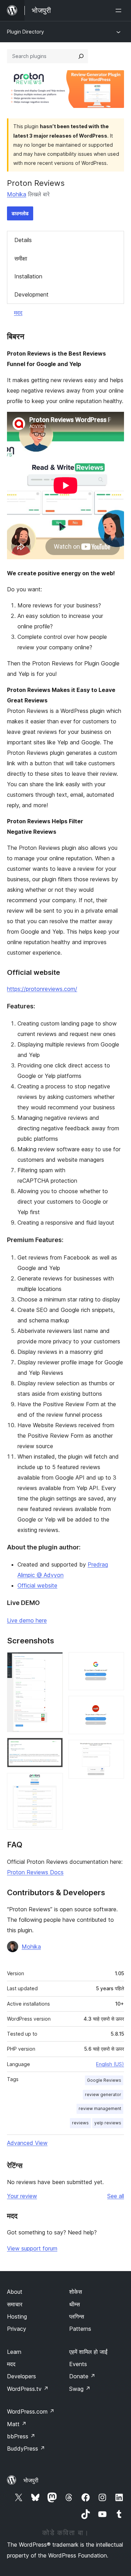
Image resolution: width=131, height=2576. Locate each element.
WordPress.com (31, 2411)
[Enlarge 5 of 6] (115, 1705)
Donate (82, 2376)
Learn (14, 2352)
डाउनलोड (20, 213)
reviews (80, 2123)
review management (100, 2108)
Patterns (80, 2329)
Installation (28, 276)
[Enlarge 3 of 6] (53, 1782)
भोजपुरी (31, 2480)
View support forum (32, 2248)
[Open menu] (120, 10)
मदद (18, 313)
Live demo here (27, 1620)
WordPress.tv (28, 2389)
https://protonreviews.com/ (42, 989)
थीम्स (75, 2304)
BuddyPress (26, 2449)
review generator (103, 2095)
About (15, 2292)
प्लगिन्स (77, 2316)
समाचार (15, 2304)
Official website (37, 1585)
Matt (17, 2424)
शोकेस (76, 2292)
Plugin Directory (26, 32)
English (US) (110, 2064)
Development (31, 294)
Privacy (17, 2329)
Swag (80, 2389)
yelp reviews (108, 2123)
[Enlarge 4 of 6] (115, 1662)
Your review (22, 2196)
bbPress (21, 2436)
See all (116, 2196)
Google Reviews (104, 2080)
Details (23, 240)
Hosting (17, 2316)
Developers (21, 2376)
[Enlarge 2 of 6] (53, 1747)
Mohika (17, 194)
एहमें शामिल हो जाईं (88, 2352)
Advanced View (27, 2143)
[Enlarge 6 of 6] (115, 1749)
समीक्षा (21, 258)
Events (78, 2364)
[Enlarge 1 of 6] (53, 1662)
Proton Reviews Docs (35, 1872)
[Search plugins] (81, 56)
